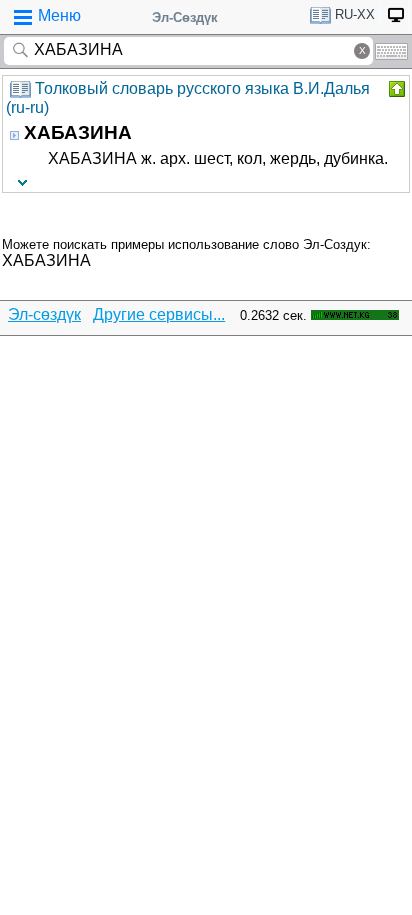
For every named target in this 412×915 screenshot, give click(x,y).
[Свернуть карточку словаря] (395, 89)
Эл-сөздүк (44, 314)
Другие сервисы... (159, 314)
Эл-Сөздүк (185, 17)
